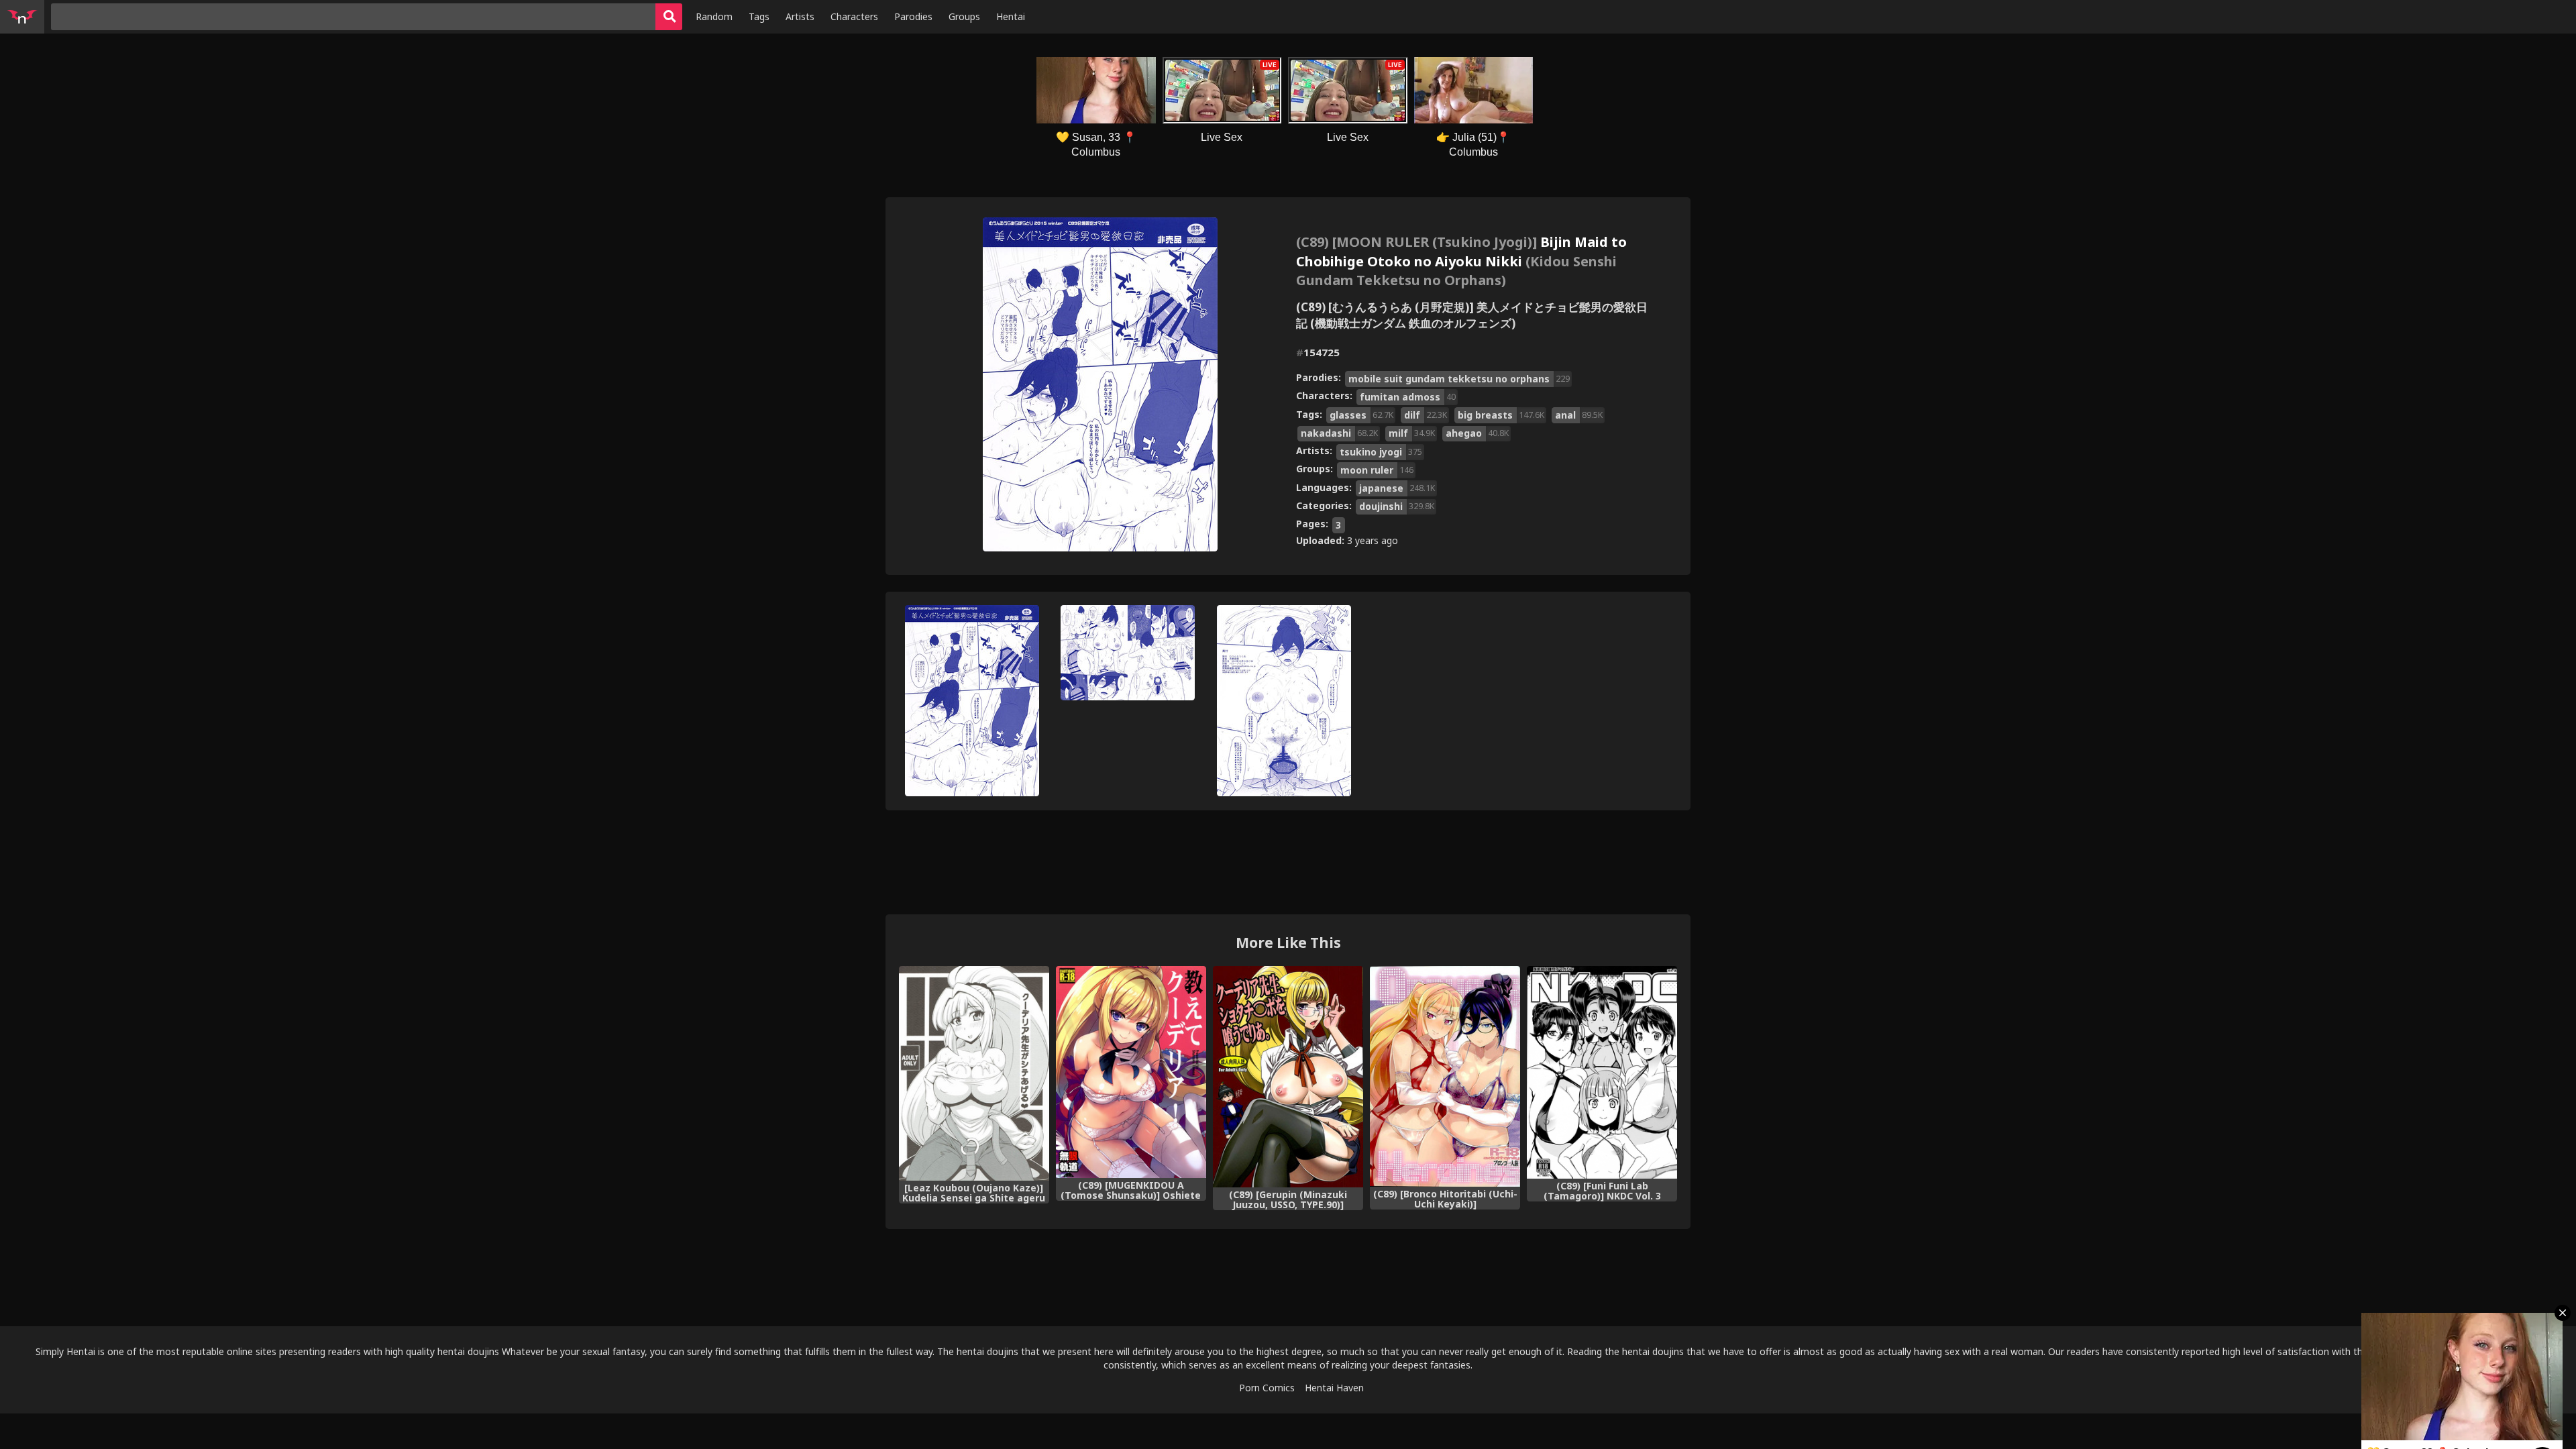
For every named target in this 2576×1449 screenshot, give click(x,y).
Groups (964, 16)
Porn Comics (1267, 1388)
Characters (854, 16)
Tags (759, 16)
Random (714, 16)
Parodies (913, 16)
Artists (800, 16)
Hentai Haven (1334, 1388)
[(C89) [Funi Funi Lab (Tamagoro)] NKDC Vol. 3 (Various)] (1602, 1072)
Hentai (1011, 16)
